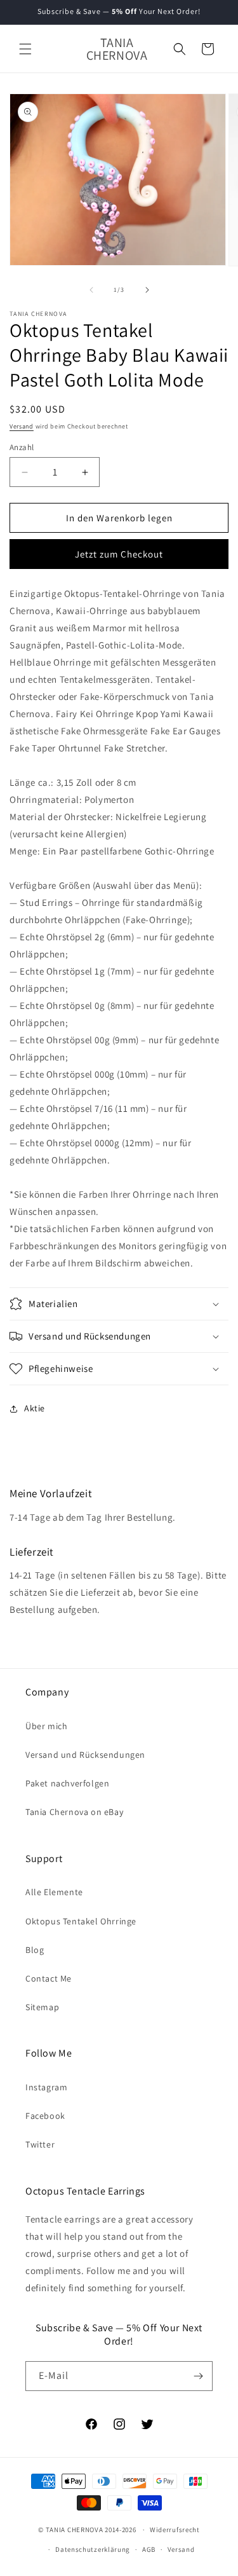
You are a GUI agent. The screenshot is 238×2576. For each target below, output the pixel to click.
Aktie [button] (35, 1408)
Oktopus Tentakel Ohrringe (81, 1921)
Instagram (46, 2087)
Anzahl (22, 447)
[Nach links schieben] (91, 290)
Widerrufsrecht (175, 2530)
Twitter (40, 2144)
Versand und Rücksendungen (85, 1755)
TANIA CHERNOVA (75, 2530)
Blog (35, 1950)
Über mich (46, 1726)
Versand (22, 426)
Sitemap (42, 2007)
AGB (149, 2549)
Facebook (45, 2116)
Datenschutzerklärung (93, 2549)
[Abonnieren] (198, 2376)
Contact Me (49, 1978)
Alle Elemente (54, 1892)
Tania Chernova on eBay (74, 1812)
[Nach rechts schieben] (147, 290)
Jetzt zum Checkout (119, 554)
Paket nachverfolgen (67, 1783)
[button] (25, 49)
